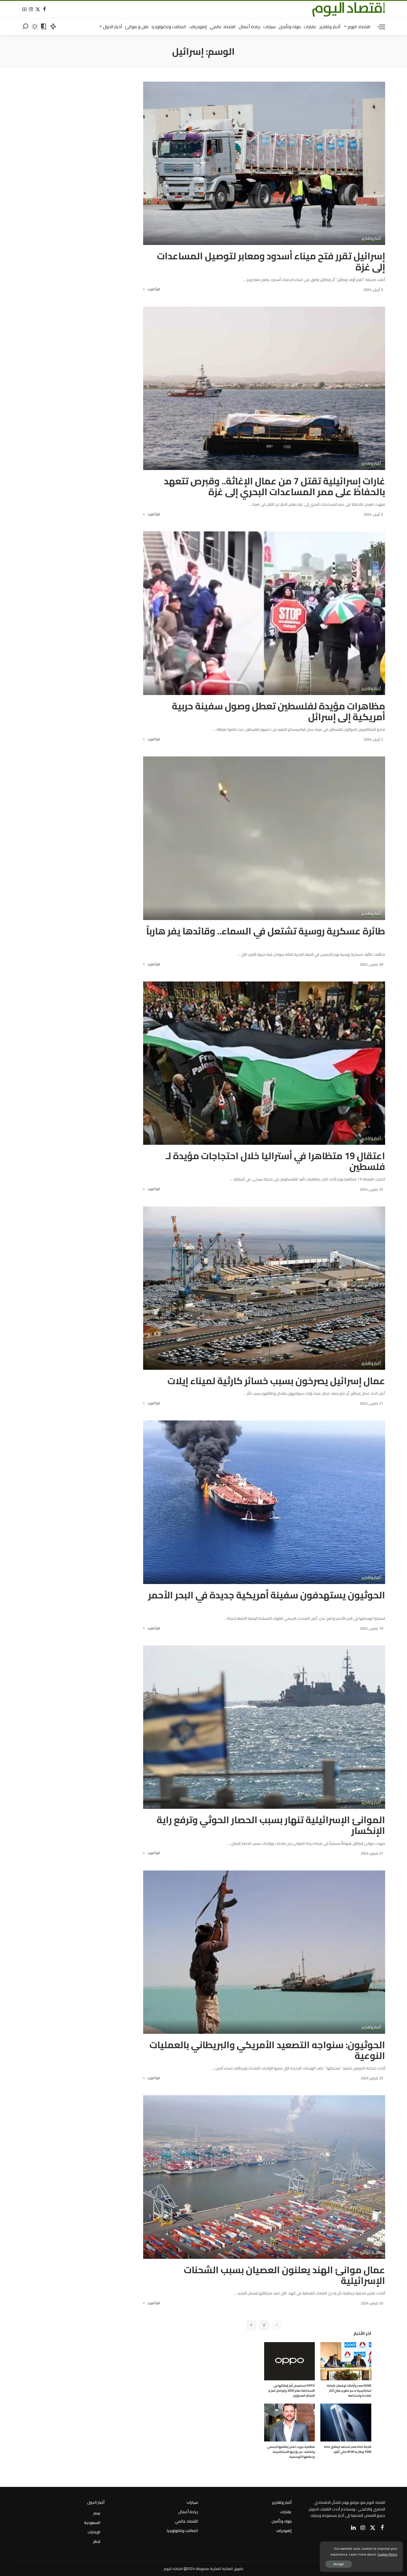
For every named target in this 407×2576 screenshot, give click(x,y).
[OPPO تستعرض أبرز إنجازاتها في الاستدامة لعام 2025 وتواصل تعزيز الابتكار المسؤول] (289, 2361)
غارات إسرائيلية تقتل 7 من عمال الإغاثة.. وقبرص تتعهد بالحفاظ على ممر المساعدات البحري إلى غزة (275, 486)
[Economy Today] (349, 9)
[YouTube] (25, 10)
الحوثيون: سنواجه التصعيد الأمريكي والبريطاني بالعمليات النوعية (267, 2050)
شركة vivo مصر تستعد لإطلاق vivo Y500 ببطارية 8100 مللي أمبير (348, 2449)
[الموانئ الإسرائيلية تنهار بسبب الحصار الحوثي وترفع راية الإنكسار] (264, 1727)
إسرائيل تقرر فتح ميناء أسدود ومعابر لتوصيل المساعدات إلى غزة (271, 261)
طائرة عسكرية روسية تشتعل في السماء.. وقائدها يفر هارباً (266, 931)
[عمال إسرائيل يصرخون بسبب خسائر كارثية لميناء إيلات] (264, 1288)
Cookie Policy (387, 2554)
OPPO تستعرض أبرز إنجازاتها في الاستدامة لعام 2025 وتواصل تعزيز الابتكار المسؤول (292, 2391)
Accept (339, 2564)
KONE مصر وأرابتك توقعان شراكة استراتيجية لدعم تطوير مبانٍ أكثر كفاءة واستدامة (349, 2391)
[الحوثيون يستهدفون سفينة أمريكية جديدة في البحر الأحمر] (264, 1502)
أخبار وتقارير (371, 239)
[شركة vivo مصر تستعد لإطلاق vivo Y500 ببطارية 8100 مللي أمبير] (346, 2423)
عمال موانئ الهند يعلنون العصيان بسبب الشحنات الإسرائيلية (284, 2275)
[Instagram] (31, 10)
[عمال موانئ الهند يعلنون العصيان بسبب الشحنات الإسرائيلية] (264, 2177)
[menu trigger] (378, 27)
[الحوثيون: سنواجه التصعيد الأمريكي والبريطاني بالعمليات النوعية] (264, 1952)
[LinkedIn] (353, 2528)
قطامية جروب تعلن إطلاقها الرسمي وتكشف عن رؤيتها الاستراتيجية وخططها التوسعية (291, 2452)
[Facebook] (44, 10)
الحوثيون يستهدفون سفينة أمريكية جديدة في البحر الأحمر (267, 1595)
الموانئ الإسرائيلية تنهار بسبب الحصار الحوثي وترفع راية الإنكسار (271, 1825)
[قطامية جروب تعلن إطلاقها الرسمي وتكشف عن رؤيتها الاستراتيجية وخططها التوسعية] (289, 2423)
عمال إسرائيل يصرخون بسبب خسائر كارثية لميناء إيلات (276, 1381)
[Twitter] (38, 10)
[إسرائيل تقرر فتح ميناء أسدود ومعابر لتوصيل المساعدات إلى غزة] (264, 163)
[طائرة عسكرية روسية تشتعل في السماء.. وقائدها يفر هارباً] (264, 838)
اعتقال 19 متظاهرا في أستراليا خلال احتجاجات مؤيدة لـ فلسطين (275, 1161)
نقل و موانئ (370, 2252)
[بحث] (25, 27)
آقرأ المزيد (154, 289)
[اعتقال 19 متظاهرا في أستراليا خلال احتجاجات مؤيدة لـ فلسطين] (264, 1063)
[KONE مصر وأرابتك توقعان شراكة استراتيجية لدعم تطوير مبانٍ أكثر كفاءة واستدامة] (346, 2361)
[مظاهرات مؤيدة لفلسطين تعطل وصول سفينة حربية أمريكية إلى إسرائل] (264, 613)
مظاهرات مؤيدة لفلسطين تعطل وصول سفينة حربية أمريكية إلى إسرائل (279, 711)
